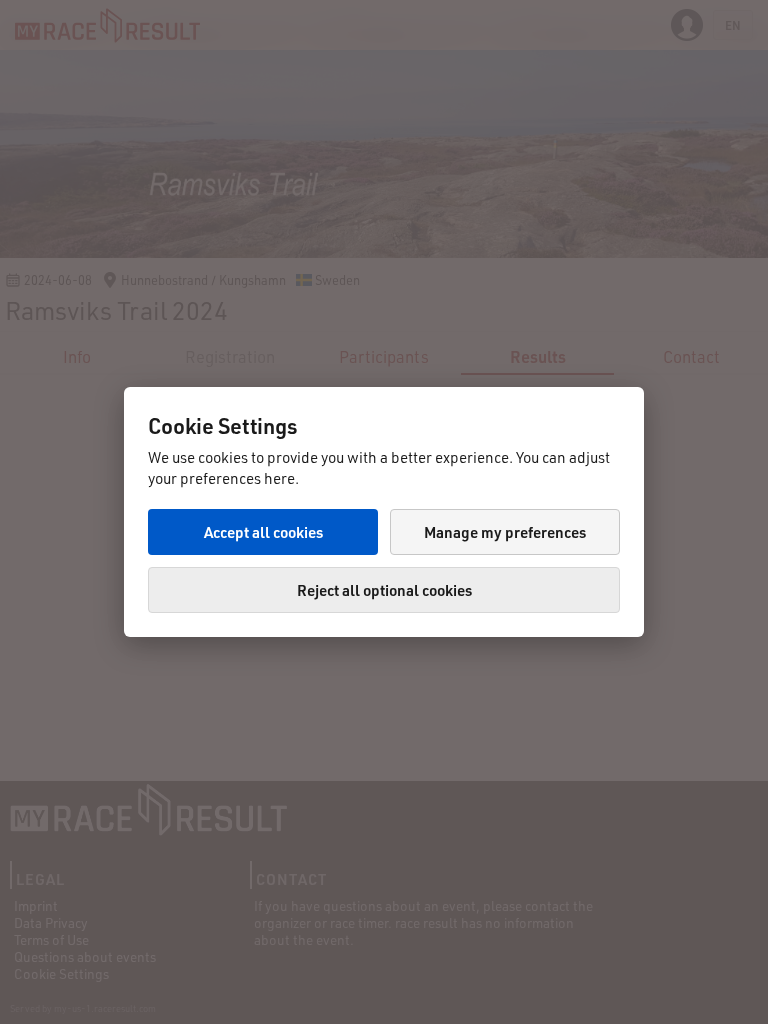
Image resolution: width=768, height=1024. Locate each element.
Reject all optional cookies (384, 590)
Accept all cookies (263, 532)
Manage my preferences (505, 532)
